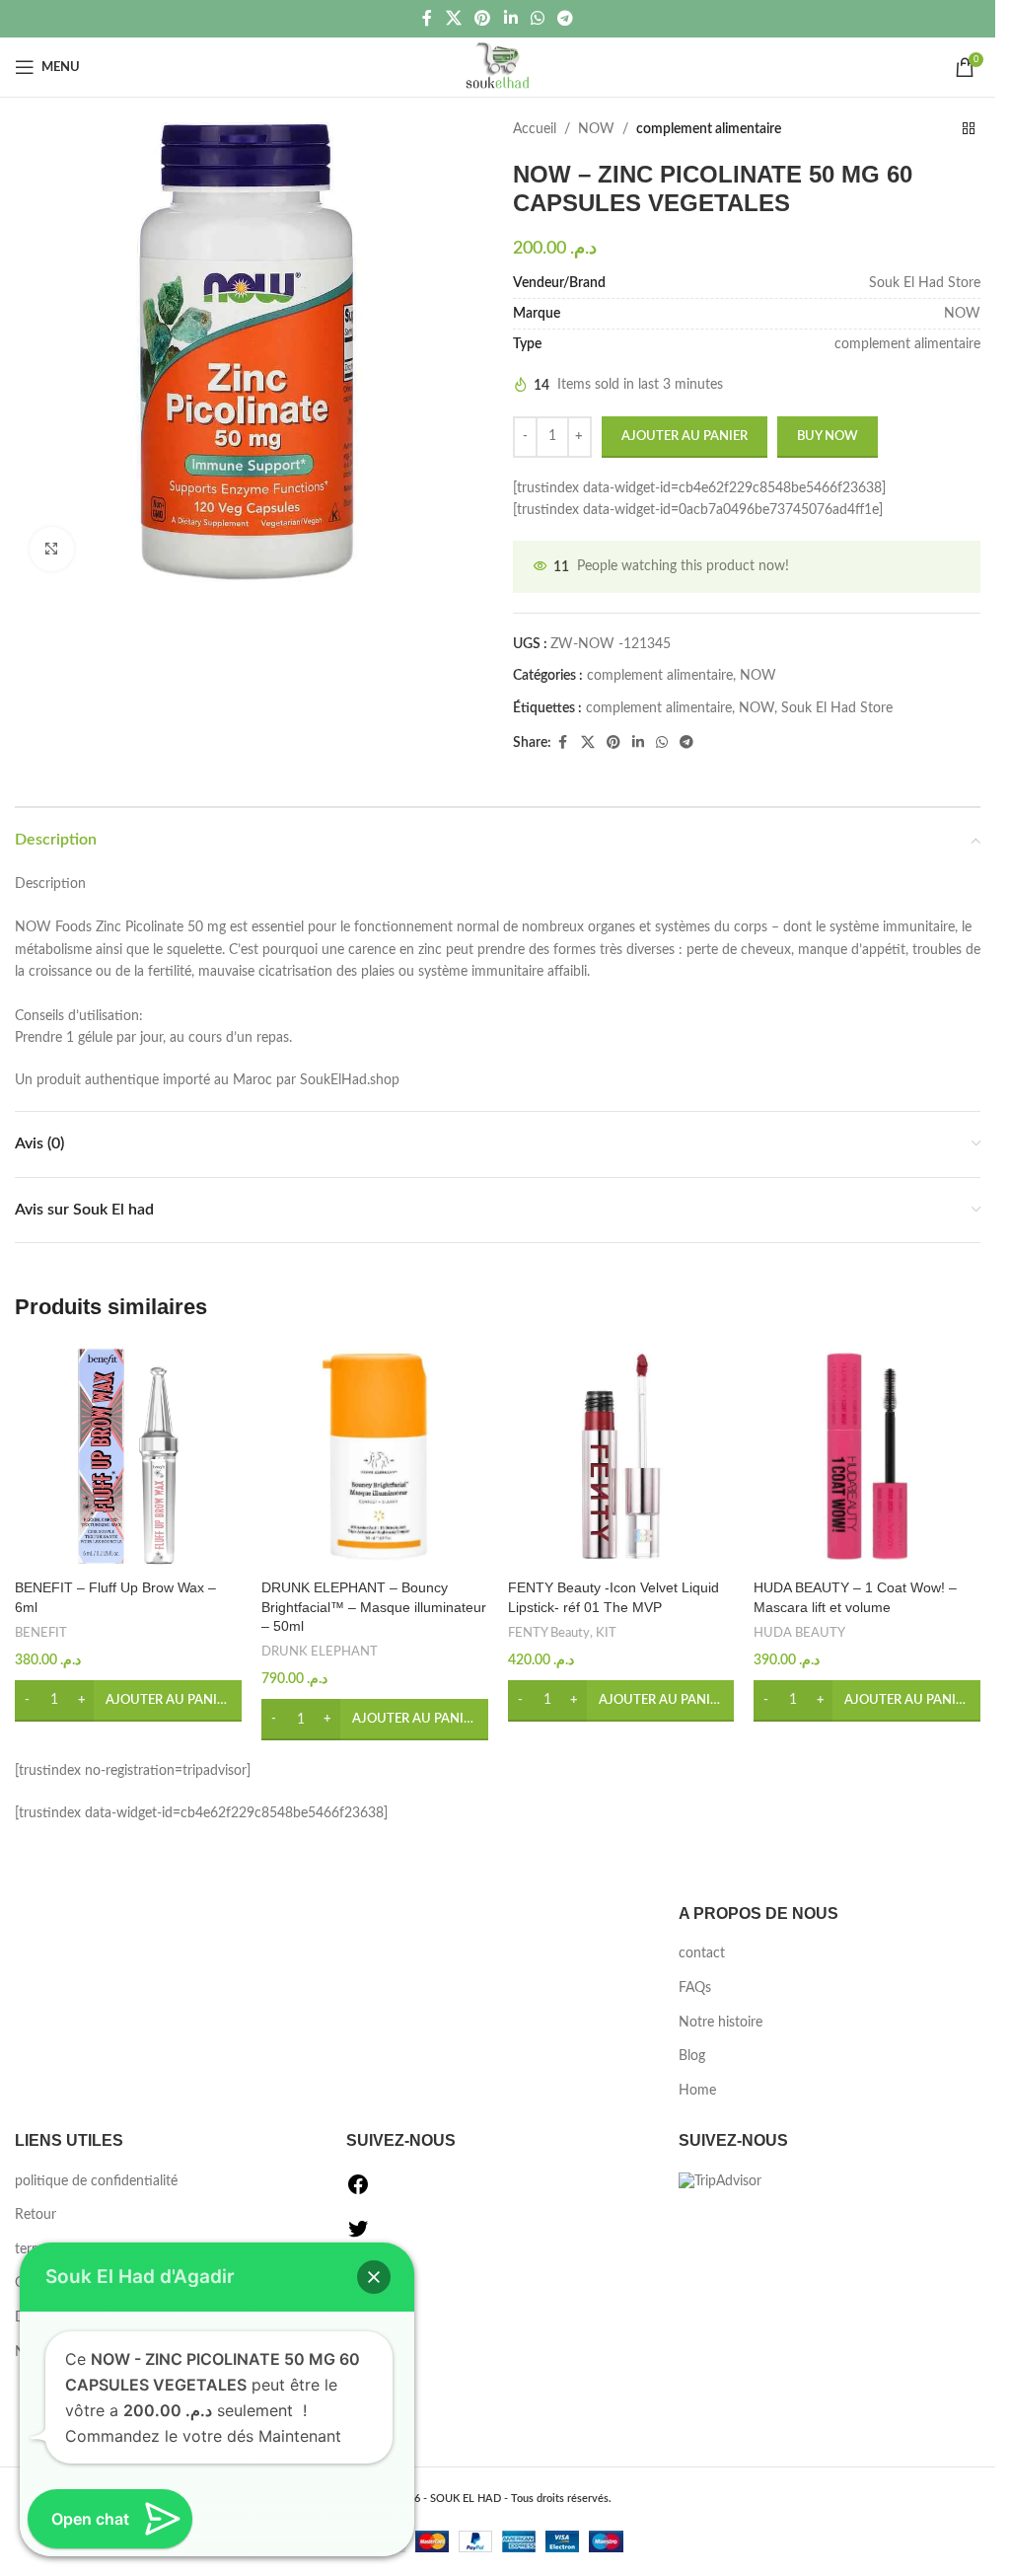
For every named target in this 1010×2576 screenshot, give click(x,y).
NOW (596, 129)
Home (697, 2091)
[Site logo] (498, 67)
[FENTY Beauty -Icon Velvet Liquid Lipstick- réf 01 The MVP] (621, 1456)
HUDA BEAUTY (799, 1633)
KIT (606, 1633)
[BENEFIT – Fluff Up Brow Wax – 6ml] (128, 1456)
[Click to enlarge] (52, 549)
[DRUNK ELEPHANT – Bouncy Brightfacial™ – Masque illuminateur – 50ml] (375, 1456)
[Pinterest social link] (483, 18)
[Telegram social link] (565, 18)
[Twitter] (358, 2237)
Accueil (535, 129)
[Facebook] (358, 2192)
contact (702, 1953)
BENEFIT (41, 1633)
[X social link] (453, 18)
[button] (128, 1701)
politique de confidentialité (96, 2181)
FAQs (695, 1988)
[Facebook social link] (427, 18)
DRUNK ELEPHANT (320, 1652)
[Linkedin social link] (510, 18)
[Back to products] (969, 129)
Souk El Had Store (837, 708)
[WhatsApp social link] (537, 18)
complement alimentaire (709, 129)
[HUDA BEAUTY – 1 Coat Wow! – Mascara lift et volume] (867, 1456)
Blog (692, 2056)
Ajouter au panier (685, 437)
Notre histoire (721, 2023)
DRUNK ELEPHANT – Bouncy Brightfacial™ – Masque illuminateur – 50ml (374, 1607)
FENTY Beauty (549, 1633)
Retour (36, 2215)
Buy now (828, 437)
